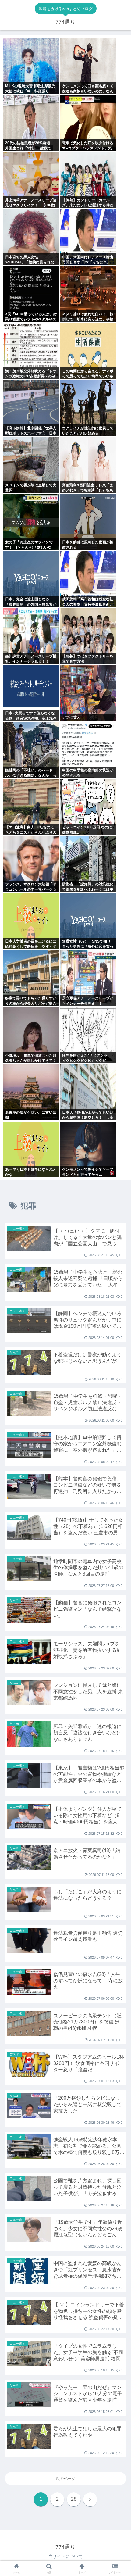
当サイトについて (65, 2556)
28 (74, 2499)
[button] (118, 1405)
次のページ (66, 2479)
